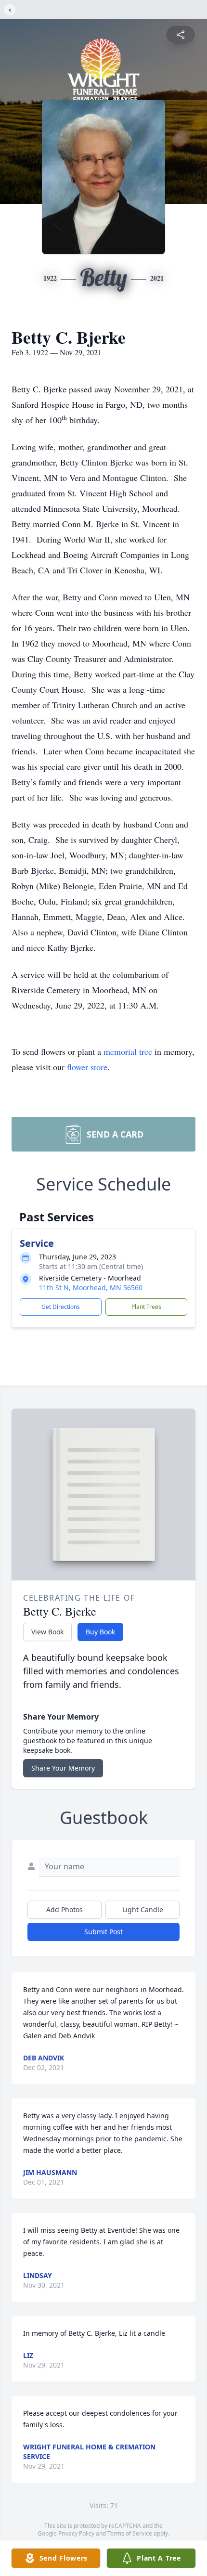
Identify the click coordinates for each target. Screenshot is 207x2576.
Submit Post (103, 1932)
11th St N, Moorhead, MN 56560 (91, 1288)
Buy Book (100, 1632)
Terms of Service (130, 2533)
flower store (87, 1067)
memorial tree (128, 1051)
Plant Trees (146, 1307)
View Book (47, 1632)
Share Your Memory (63, 1768)
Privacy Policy (76, 2533)
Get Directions (61, 1307)
